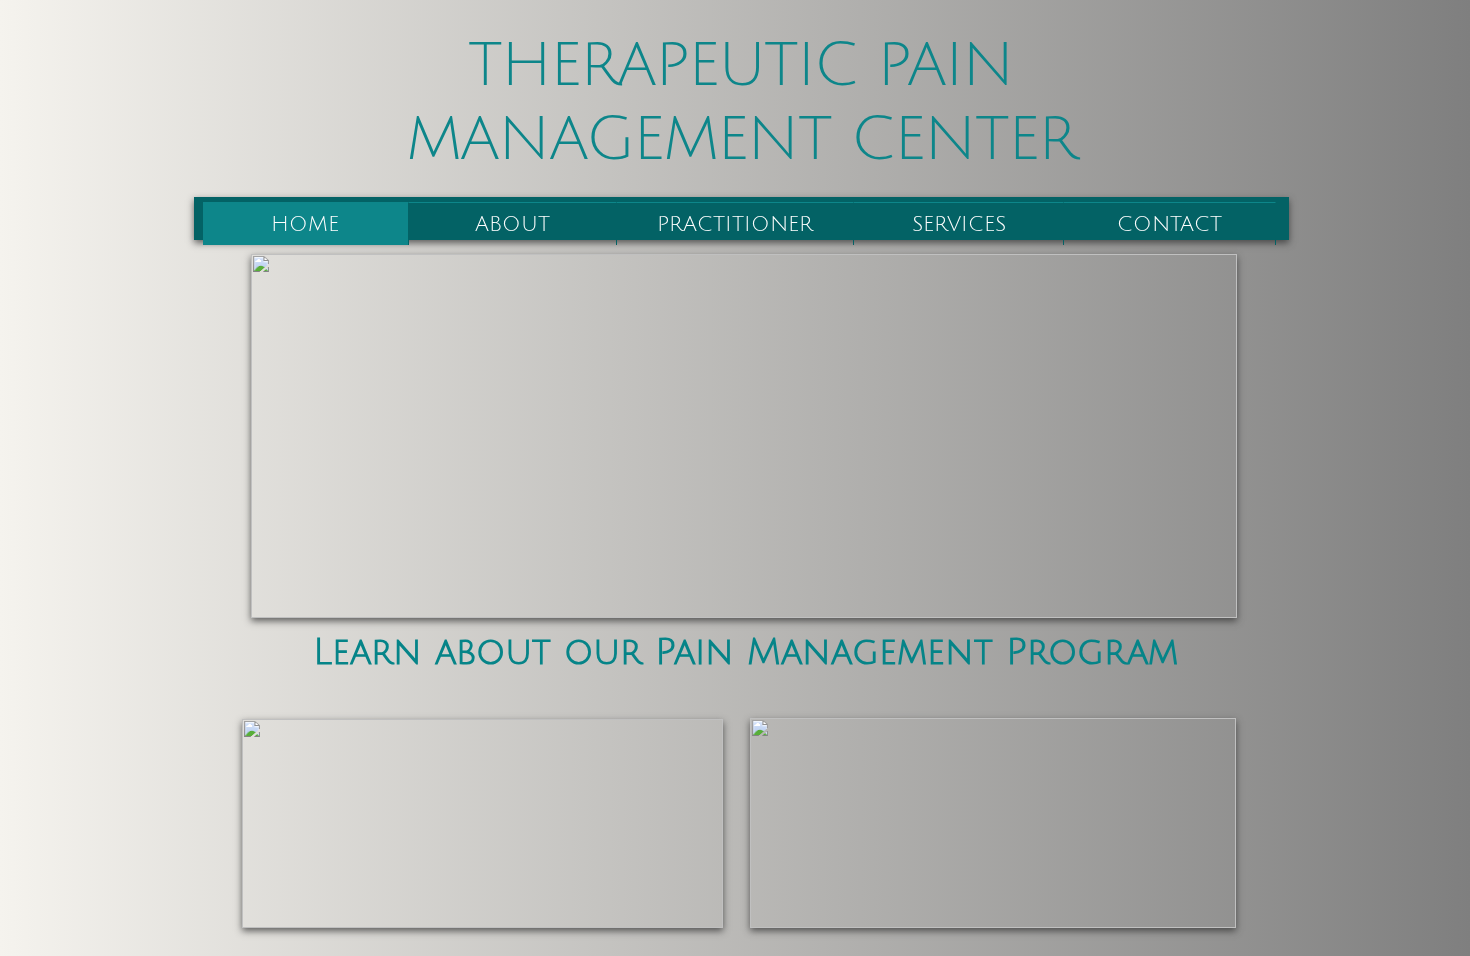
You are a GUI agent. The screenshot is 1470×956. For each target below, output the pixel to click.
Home (305, 224)
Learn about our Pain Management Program (745, 652)
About (512, 224)
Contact (1169, 224)
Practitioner (735, 224)
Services (959, 224)
